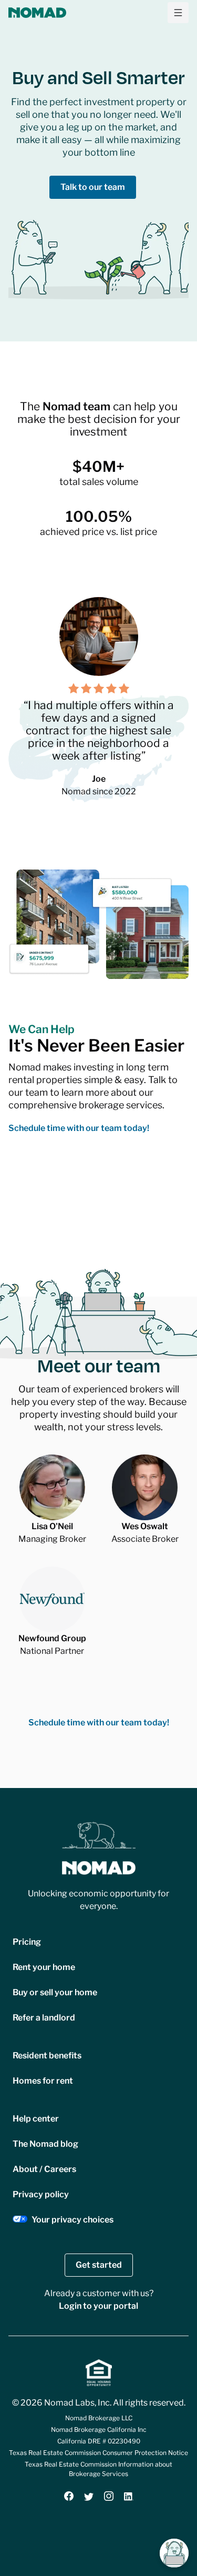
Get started (99, 2265)
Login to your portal (98, 2306)
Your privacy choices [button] (72, 2220)
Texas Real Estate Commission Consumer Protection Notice (98, 2453)
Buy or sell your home (55, 1992)
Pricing (27, 1942)
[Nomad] (37, 13)
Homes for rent (43, 2081)
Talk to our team (93, 187)
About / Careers (44, 2169)
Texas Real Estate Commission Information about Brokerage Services (98, 2469)
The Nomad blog (45, 2144)
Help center (36, 2119)
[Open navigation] (178, 13)
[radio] (74, 689)
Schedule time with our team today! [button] (79, 1128)
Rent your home (44, 1967)
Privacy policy (41, 2194)
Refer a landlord (44, 2018)
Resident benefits (47, 2055)
